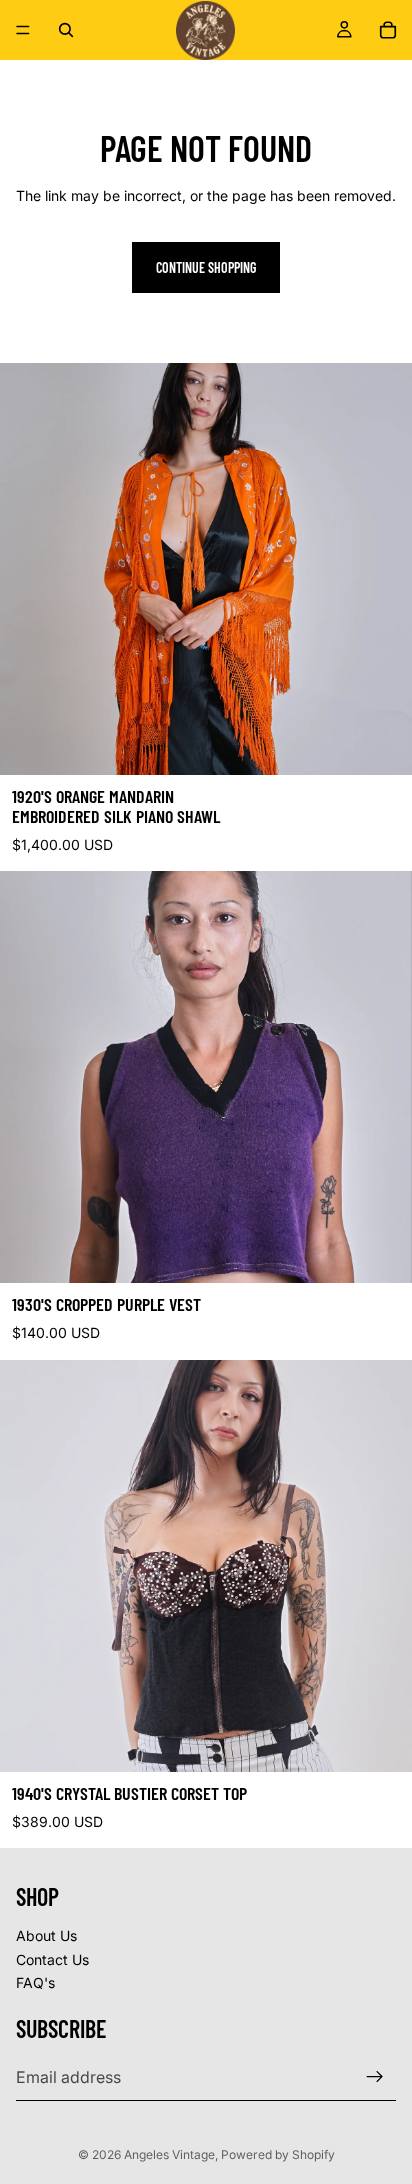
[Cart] (388, 30)
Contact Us (52, 1959)
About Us (46, 1935)
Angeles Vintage (169, 2154)
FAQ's (35, 1983)
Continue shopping (206, 267)
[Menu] (23, 30)
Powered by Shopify (278, 2154)
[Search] (66, 30)
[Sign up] (375, 2077)
